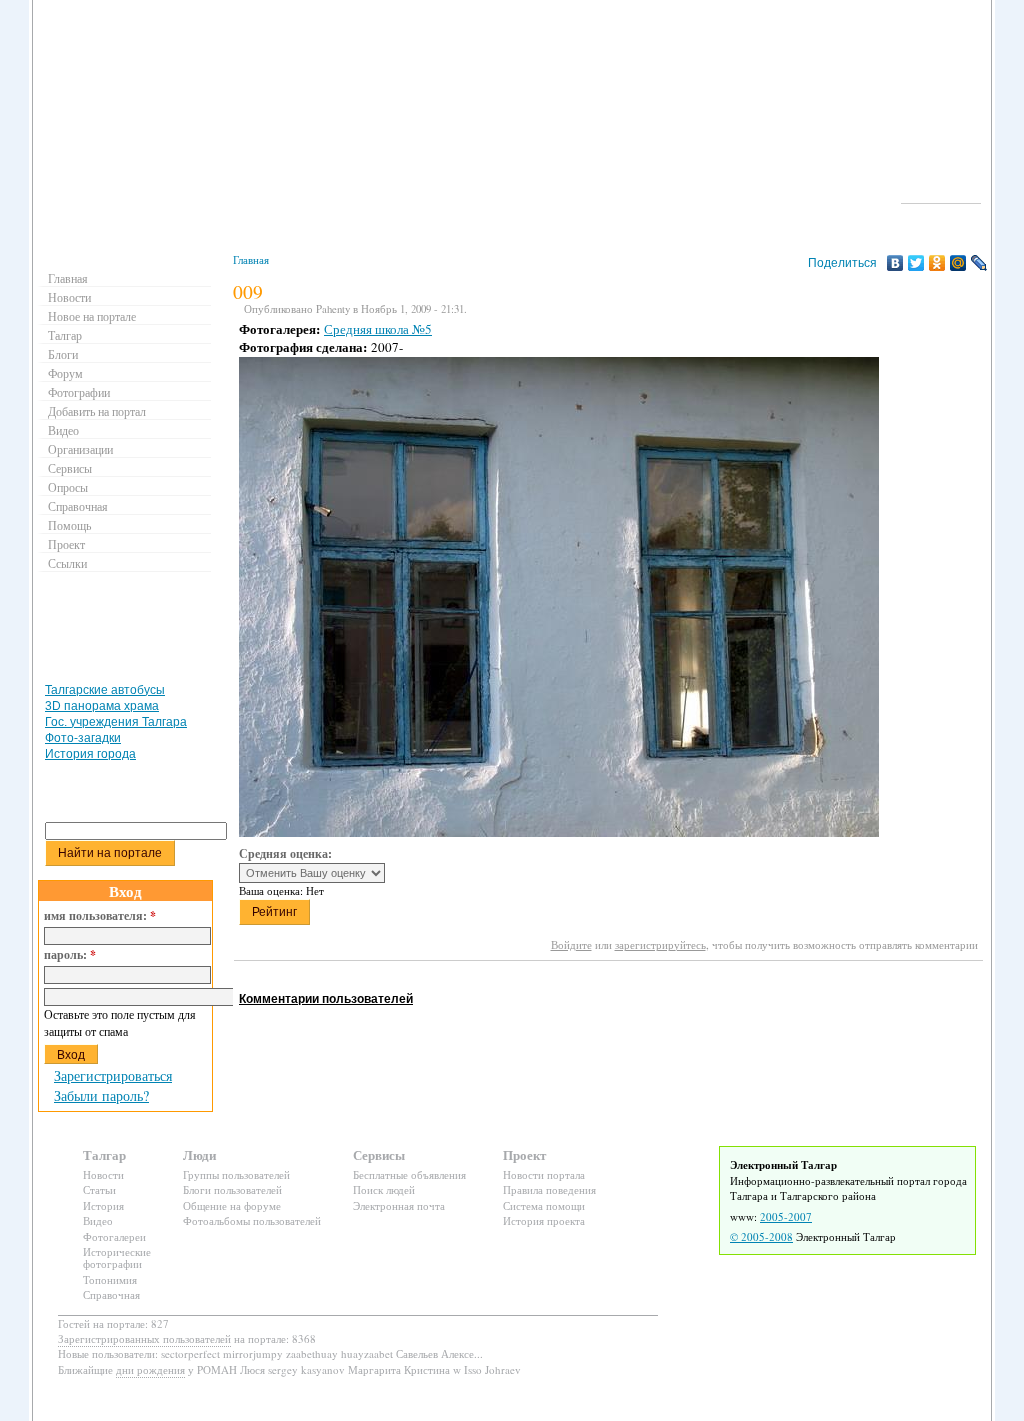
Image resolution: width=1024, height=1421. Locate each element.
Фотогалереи (114, 1236)
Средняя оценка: (285, 854)
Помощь (69, 525)
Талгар (65, 335)
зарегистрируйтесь (660, 944)
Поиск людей (384, 1189)
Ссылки (67, 563)
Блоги (63, 354)
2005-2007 (786, 1216)
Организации (80, 449)
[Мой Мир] (958, 263)
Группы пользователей (236, 1174)
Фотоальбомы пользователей (252, 1220)
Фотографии (79, 392)
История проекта (544, 1220)
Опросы (68, 487)
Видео (63, 430)
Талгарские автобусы (105, 690)
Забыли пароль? (101, 1095)
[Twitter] (916, 263)
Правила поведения (549, 1189)
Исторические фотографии (117, 1257)
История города (90, 754)
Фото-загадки (83, 738)
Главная (251, 259)
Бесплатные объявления (409, 1174)
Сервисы (70, 468)
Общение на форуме (232, 1205)
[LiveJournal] (979, 263)
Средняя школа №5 (378, 329)
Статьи (99, 1189)
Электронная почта (399, 1205)
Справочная (78, 506)
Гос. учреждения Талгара (116, 722)
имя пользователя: (100, 916)
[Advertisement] (598, 979)
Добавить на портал (97, 411)
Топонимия (110, 1279)
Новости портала (544, 1174)
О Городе (941, 194)
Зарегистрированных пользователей (144, 1338)
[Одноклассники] (937, 263)
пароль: (70, 955)
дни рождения (150, 1369)
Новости (69, 297)
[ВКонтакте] (895, 263)
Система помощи (544, 1205)
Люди (199, 1154)
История (103, 1205)
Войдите (571, 944)
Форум (65, 373)
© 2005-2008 (761, 1236)
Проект (66, 544)
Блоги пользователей (232, 1189)
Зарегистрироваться (113, 1075)
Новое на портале (92, 316)
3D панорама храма (102, 706)
